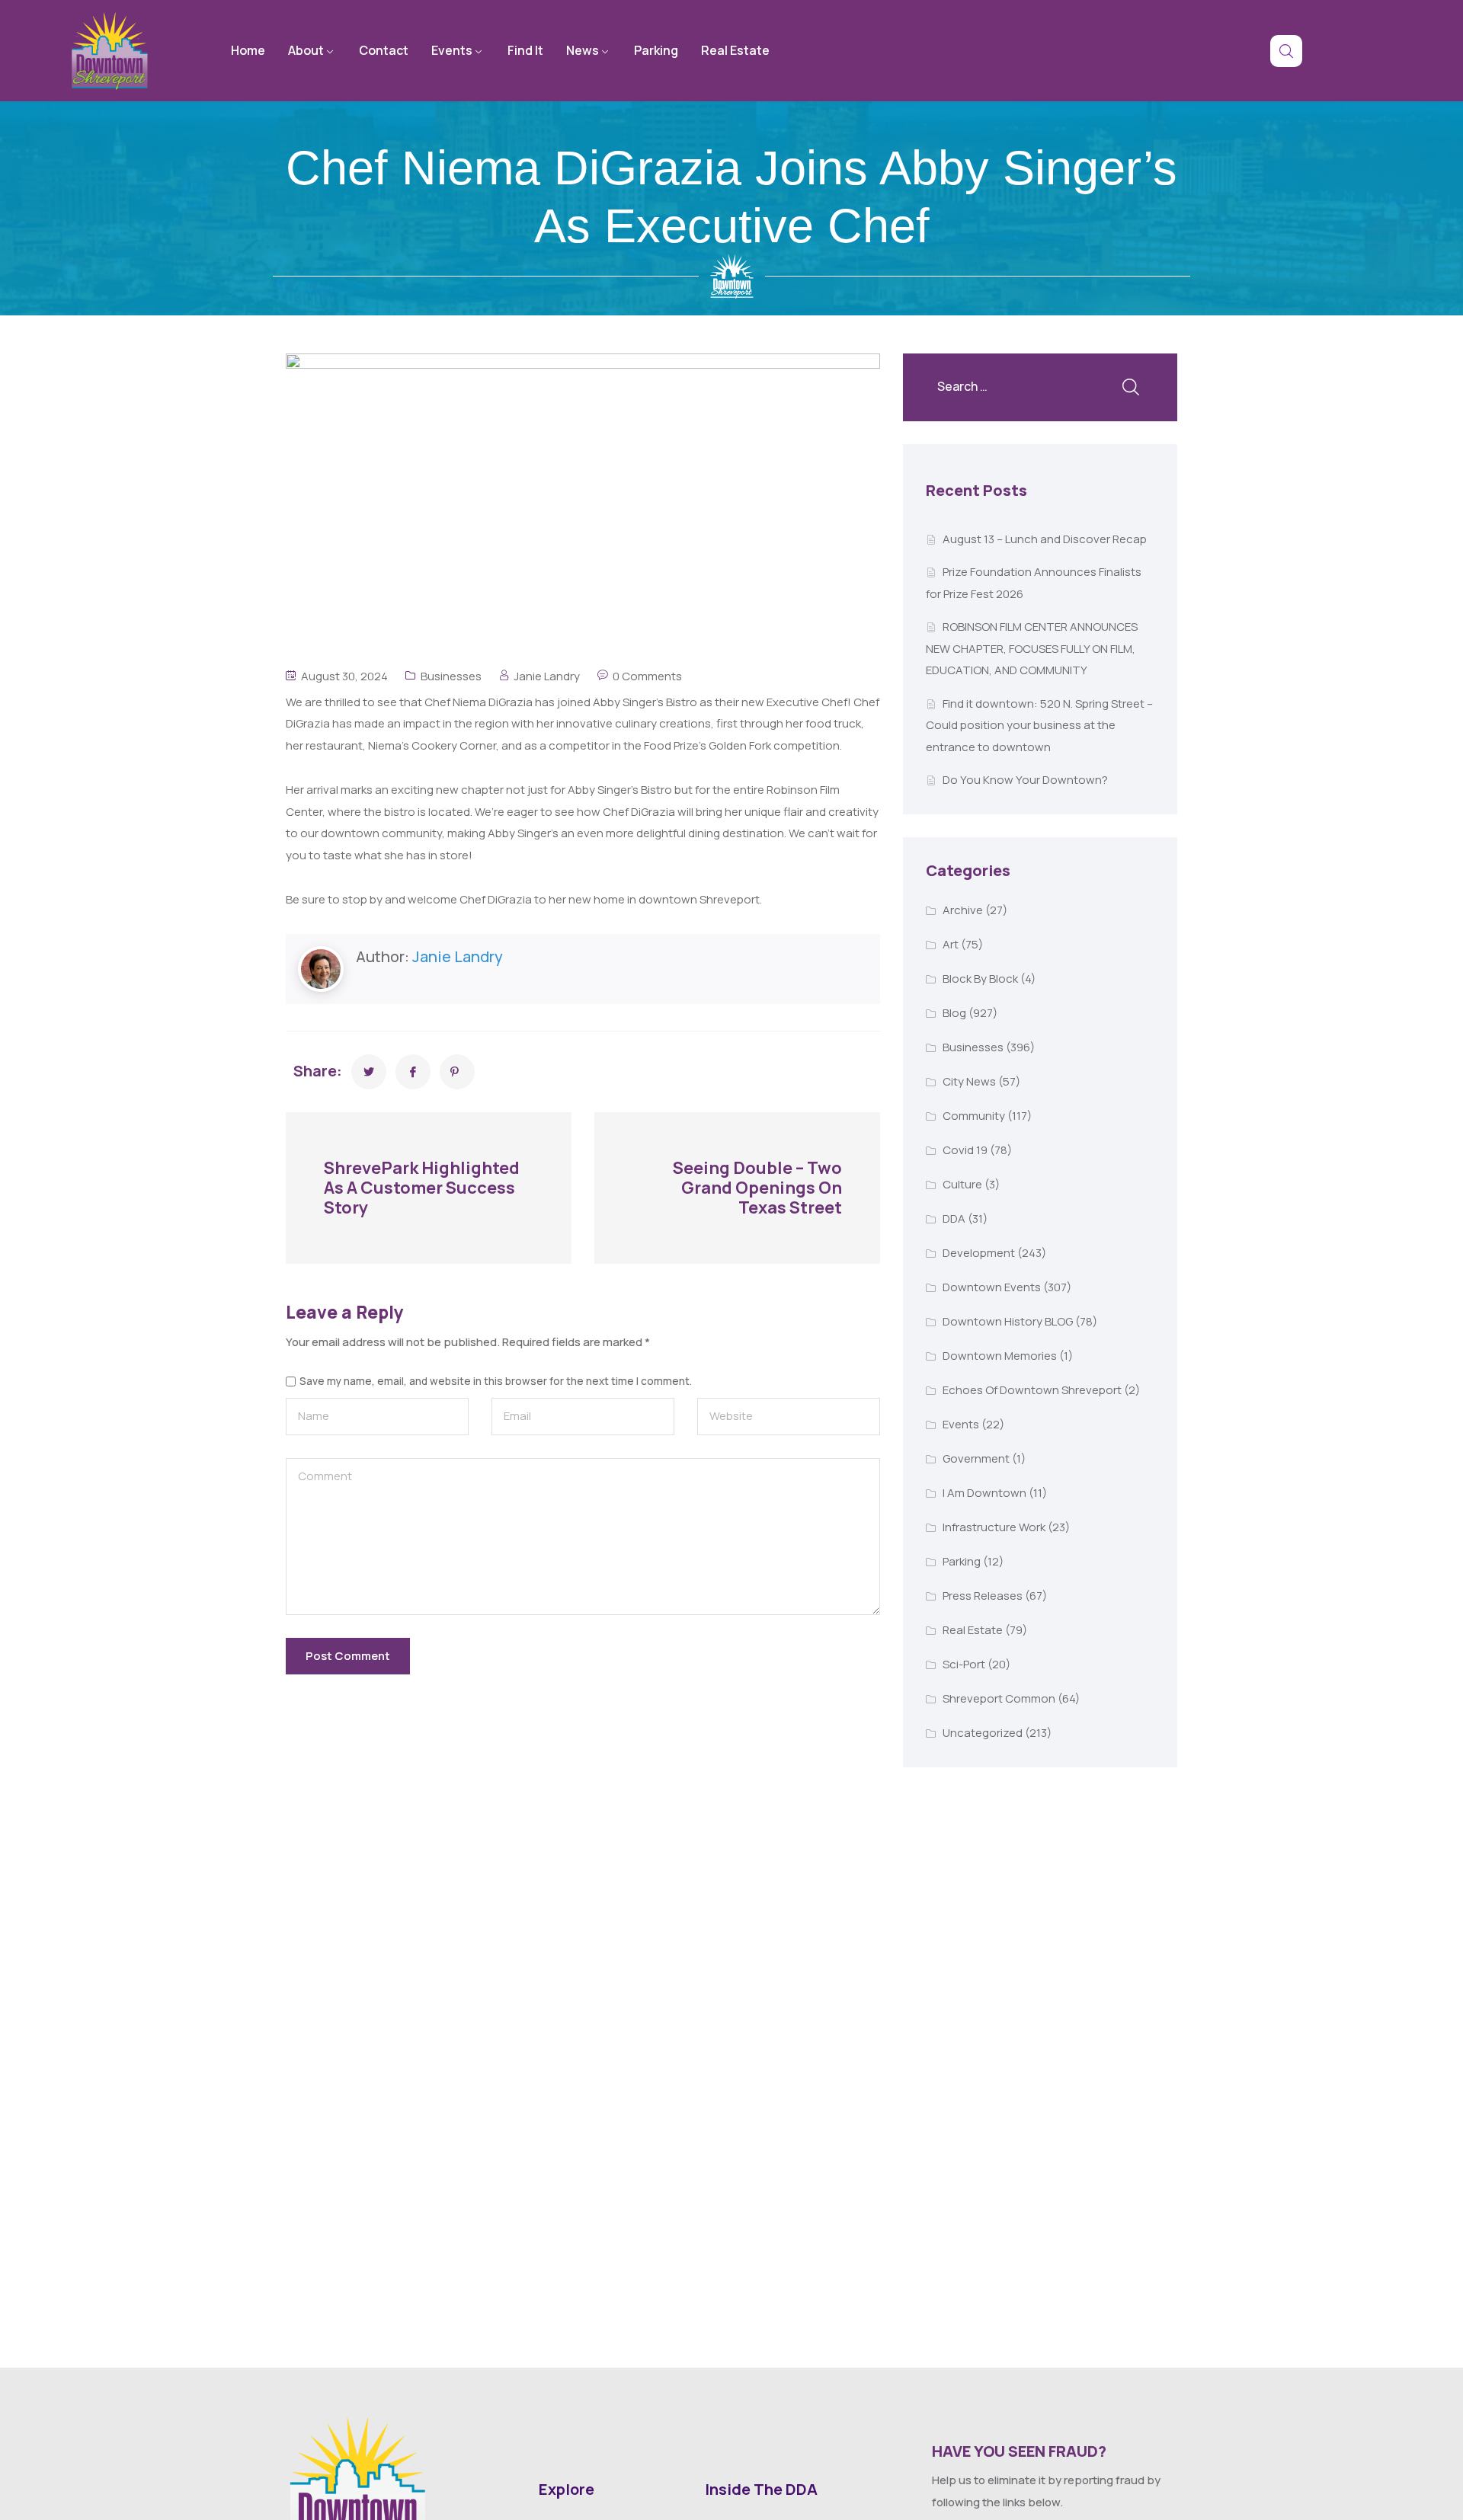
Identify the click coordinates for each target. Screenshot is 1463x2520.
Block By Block (980, 979)
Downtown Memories (1000, 1356)
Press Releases (983, 1596)
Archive (963, 910)
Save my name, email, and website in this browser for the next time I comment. (496, 1382)
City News (969, 1081)
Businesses (451, 676)
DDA (954, 1218)
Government (976, 1458)
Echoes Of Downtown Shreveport (1032, 1390)
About (306, 50)
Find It (525, 50)
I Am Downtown (984, 1493)
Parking (656, 50)
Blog (954, 1013)
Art (951, 944)
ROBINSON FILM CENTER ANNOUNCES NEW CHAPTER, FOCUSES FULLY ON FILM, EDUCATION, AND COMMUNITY (1032, 648)
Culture (962, 1184)
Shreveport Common (999, 1698)
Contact (384, 50)
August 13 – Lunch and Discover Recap (1045, 539)
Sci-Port (964, 1664)
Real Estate (735, 50)
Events (452, 50)
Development (979, 1253)
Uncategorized (983, 1733)
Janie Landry (547, 676)
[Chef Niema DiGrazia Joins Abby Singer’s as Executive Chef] (369, 1072)
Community (974, 1116)
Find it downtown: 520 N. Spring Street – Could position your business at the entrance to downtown (1039, 725)
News (583, 50)
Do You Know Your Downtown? (1025, 780)
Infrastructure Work (994, 1527)
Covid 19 (965, 1150)
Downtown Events (992, 1287)
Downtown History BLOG (1008, 1321)
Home (248, 50)
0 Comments (647, 676)
